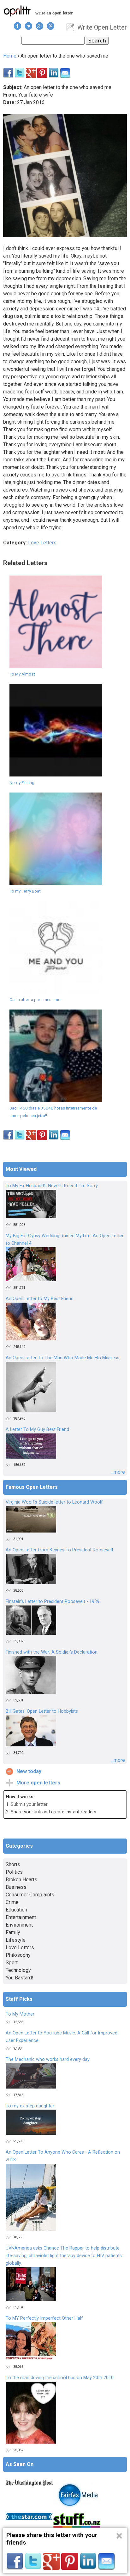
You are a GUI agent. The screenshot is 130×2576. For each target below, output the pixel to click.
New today (29, 1771)
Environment (19, 1925)
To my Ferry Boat (25, 891)
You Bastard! (20, 1978)
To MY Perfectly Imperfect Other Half (44, 2318)
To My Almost (22, 674)
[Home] (17, 11)
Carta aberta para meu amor (36, 999)
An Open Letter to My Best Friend (40, 1299)
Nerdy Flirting (22, 782)
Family (13, 1932)
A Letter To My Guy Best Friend (37, 1430)
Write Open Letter (102, 27)
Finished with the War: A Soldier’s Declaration (52, 1652)
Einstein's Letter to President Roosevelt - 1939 (53, 1602)
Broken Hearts (21, 1880)
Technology (18, 1970)
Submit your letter (29, 1804)
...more (118, 1472)
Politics (14, 1872)
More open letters (38, 1783)
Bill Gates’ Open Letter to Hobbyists (42, 1711)
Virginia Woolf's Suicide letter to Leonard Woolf (54, 1502)
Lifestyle (16, 1940)
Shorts (13, 1864)
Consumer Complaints (30, 1895)
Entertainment (21, 1917)
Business (16, 1887)
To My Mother (20, 2014)
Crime (12, 1902)
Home (10, 56)
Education (16, 1910)
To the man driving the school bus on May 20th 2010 (60, 2378)
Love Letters (42, 543)
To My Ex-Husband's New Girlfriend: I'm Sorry (52, 1186)
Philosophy (18, 1955)
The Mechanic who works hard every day (48, 2059)
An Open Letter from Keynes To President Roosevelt (59, 1550)
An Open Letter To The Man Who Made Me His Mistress (62, 1358)
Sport (12, 1963)
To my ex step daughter (30, 2106)
